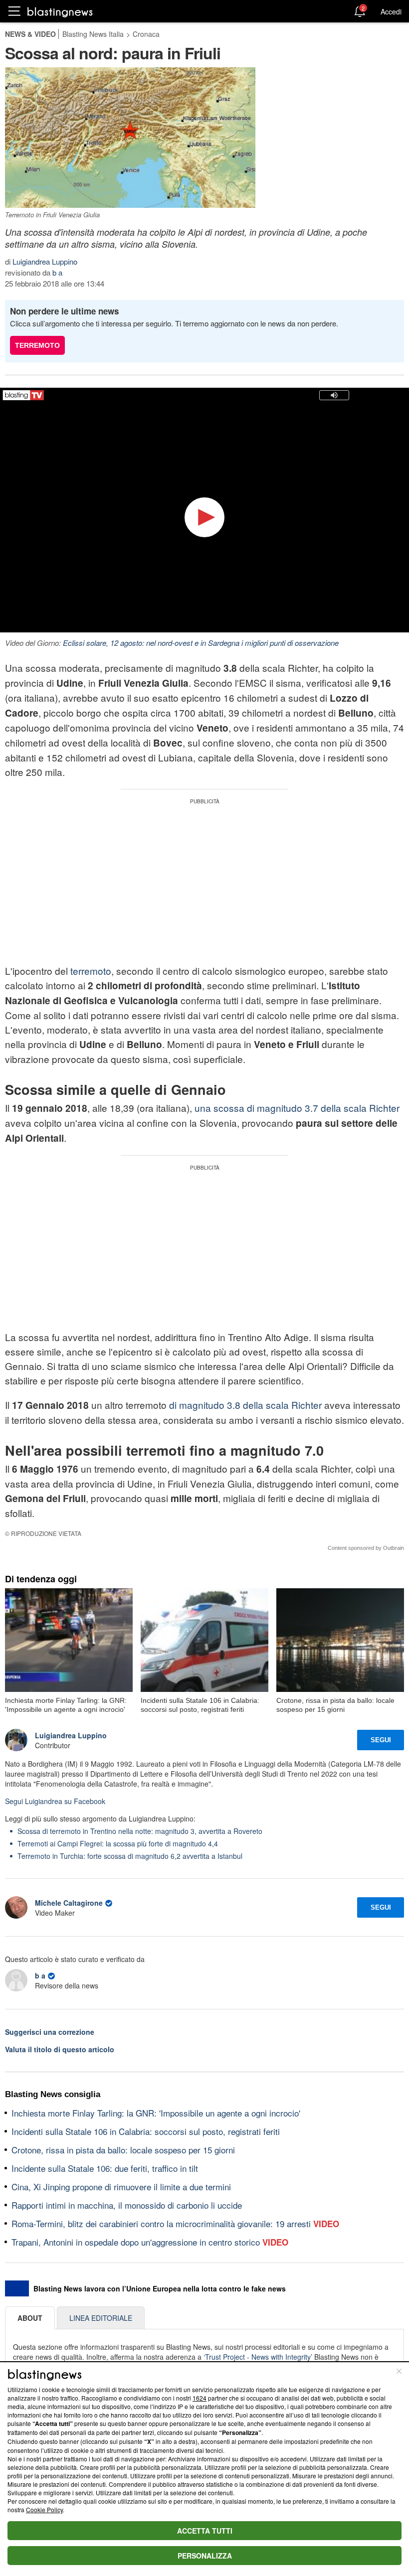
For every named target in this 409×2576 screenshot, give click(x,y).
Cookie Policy (44, 2509)
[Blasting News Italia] (60, 12)
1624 (200, 2398)
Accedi (391, 11)
